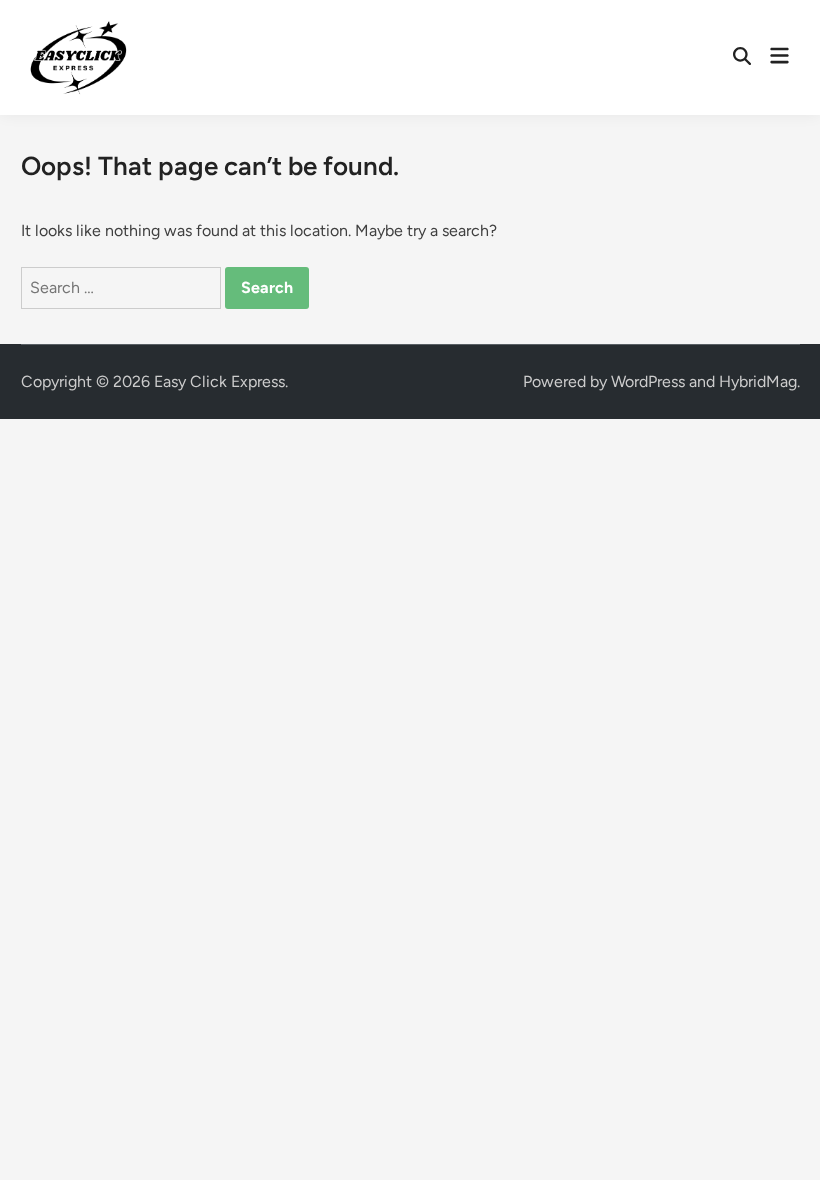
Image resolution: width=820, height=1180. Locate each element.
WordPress (648, 381)
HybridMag (758, 381)
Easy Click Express (219, 381)
